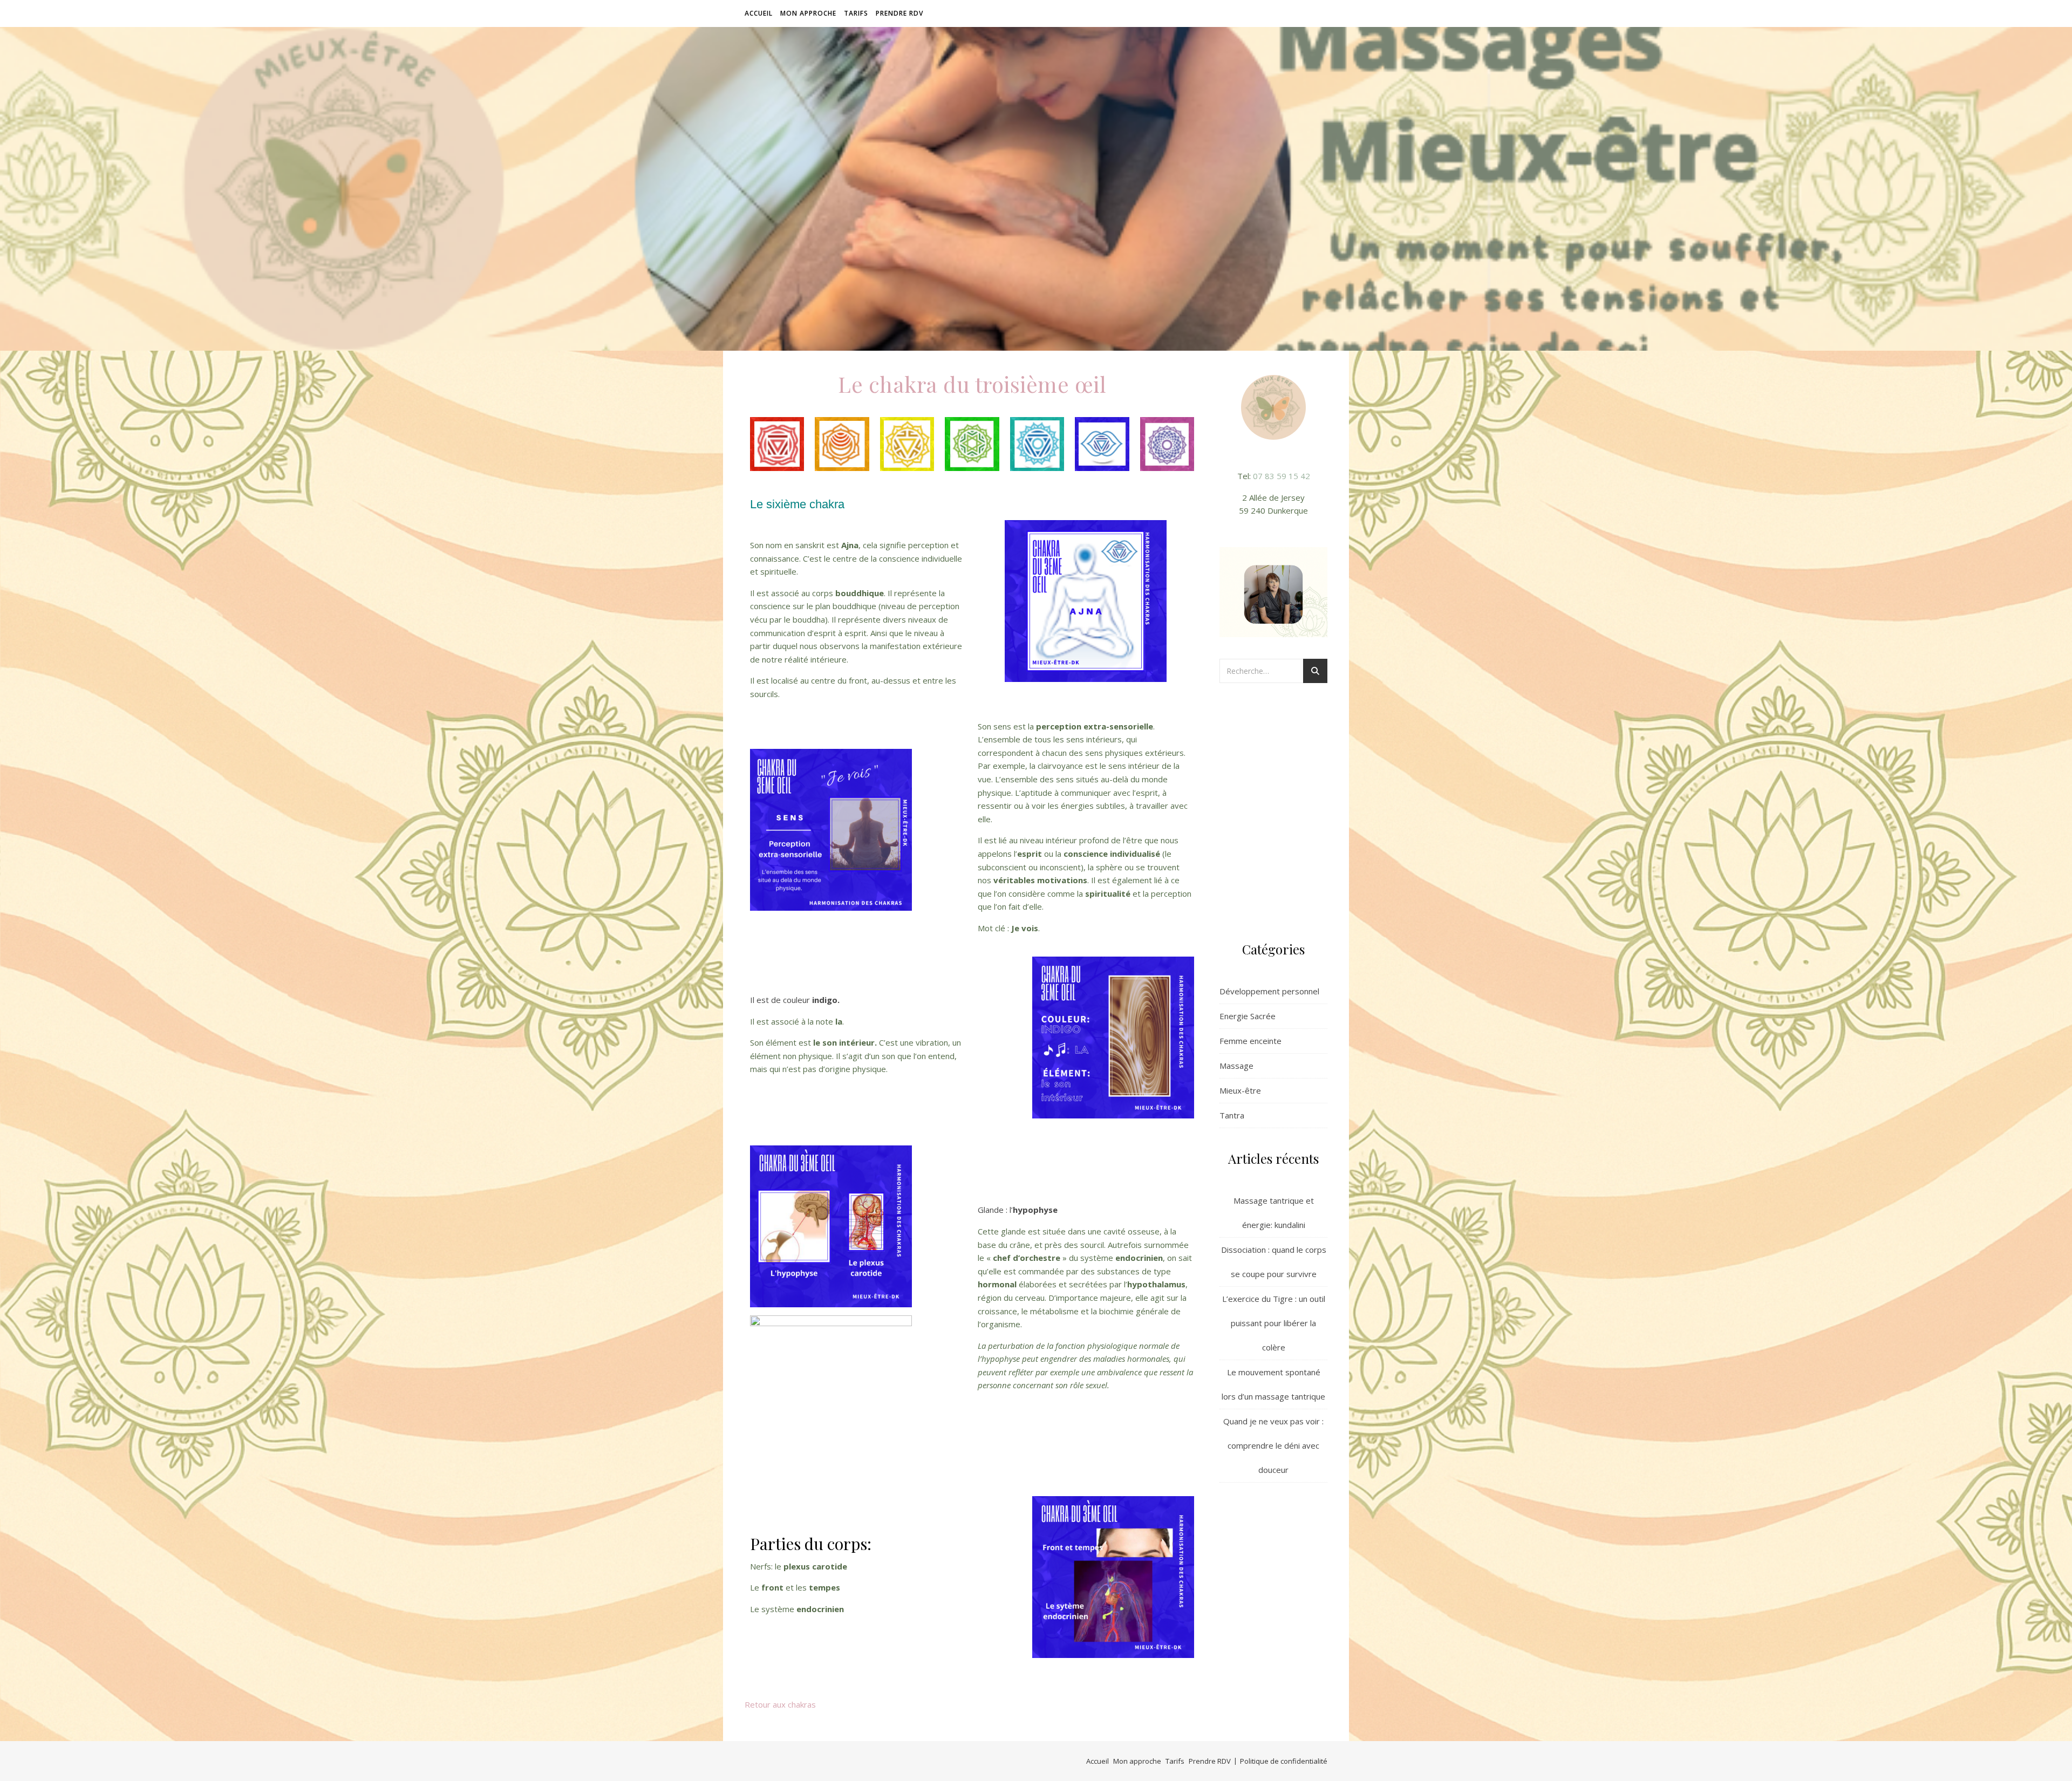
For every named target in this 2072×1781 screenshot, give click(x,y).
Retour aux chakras (780, 1704)
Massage (1236, 1066)
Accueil (759, 13)
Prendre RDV (899, 13)
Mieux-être (1240, 1090)
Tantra (1232, 1115)
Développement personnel (1269, 991)
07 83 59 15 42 (1282, 476)
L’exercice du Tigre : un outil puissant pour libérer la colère (1274, 1323)
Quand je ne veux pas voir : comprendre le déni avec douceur (1273, 1445)
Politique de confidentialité (1284, 1761)
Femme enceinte (1250, 1041)
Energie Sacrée (1248, 1016)
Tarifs (856, 13)
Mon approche (808, 13)
